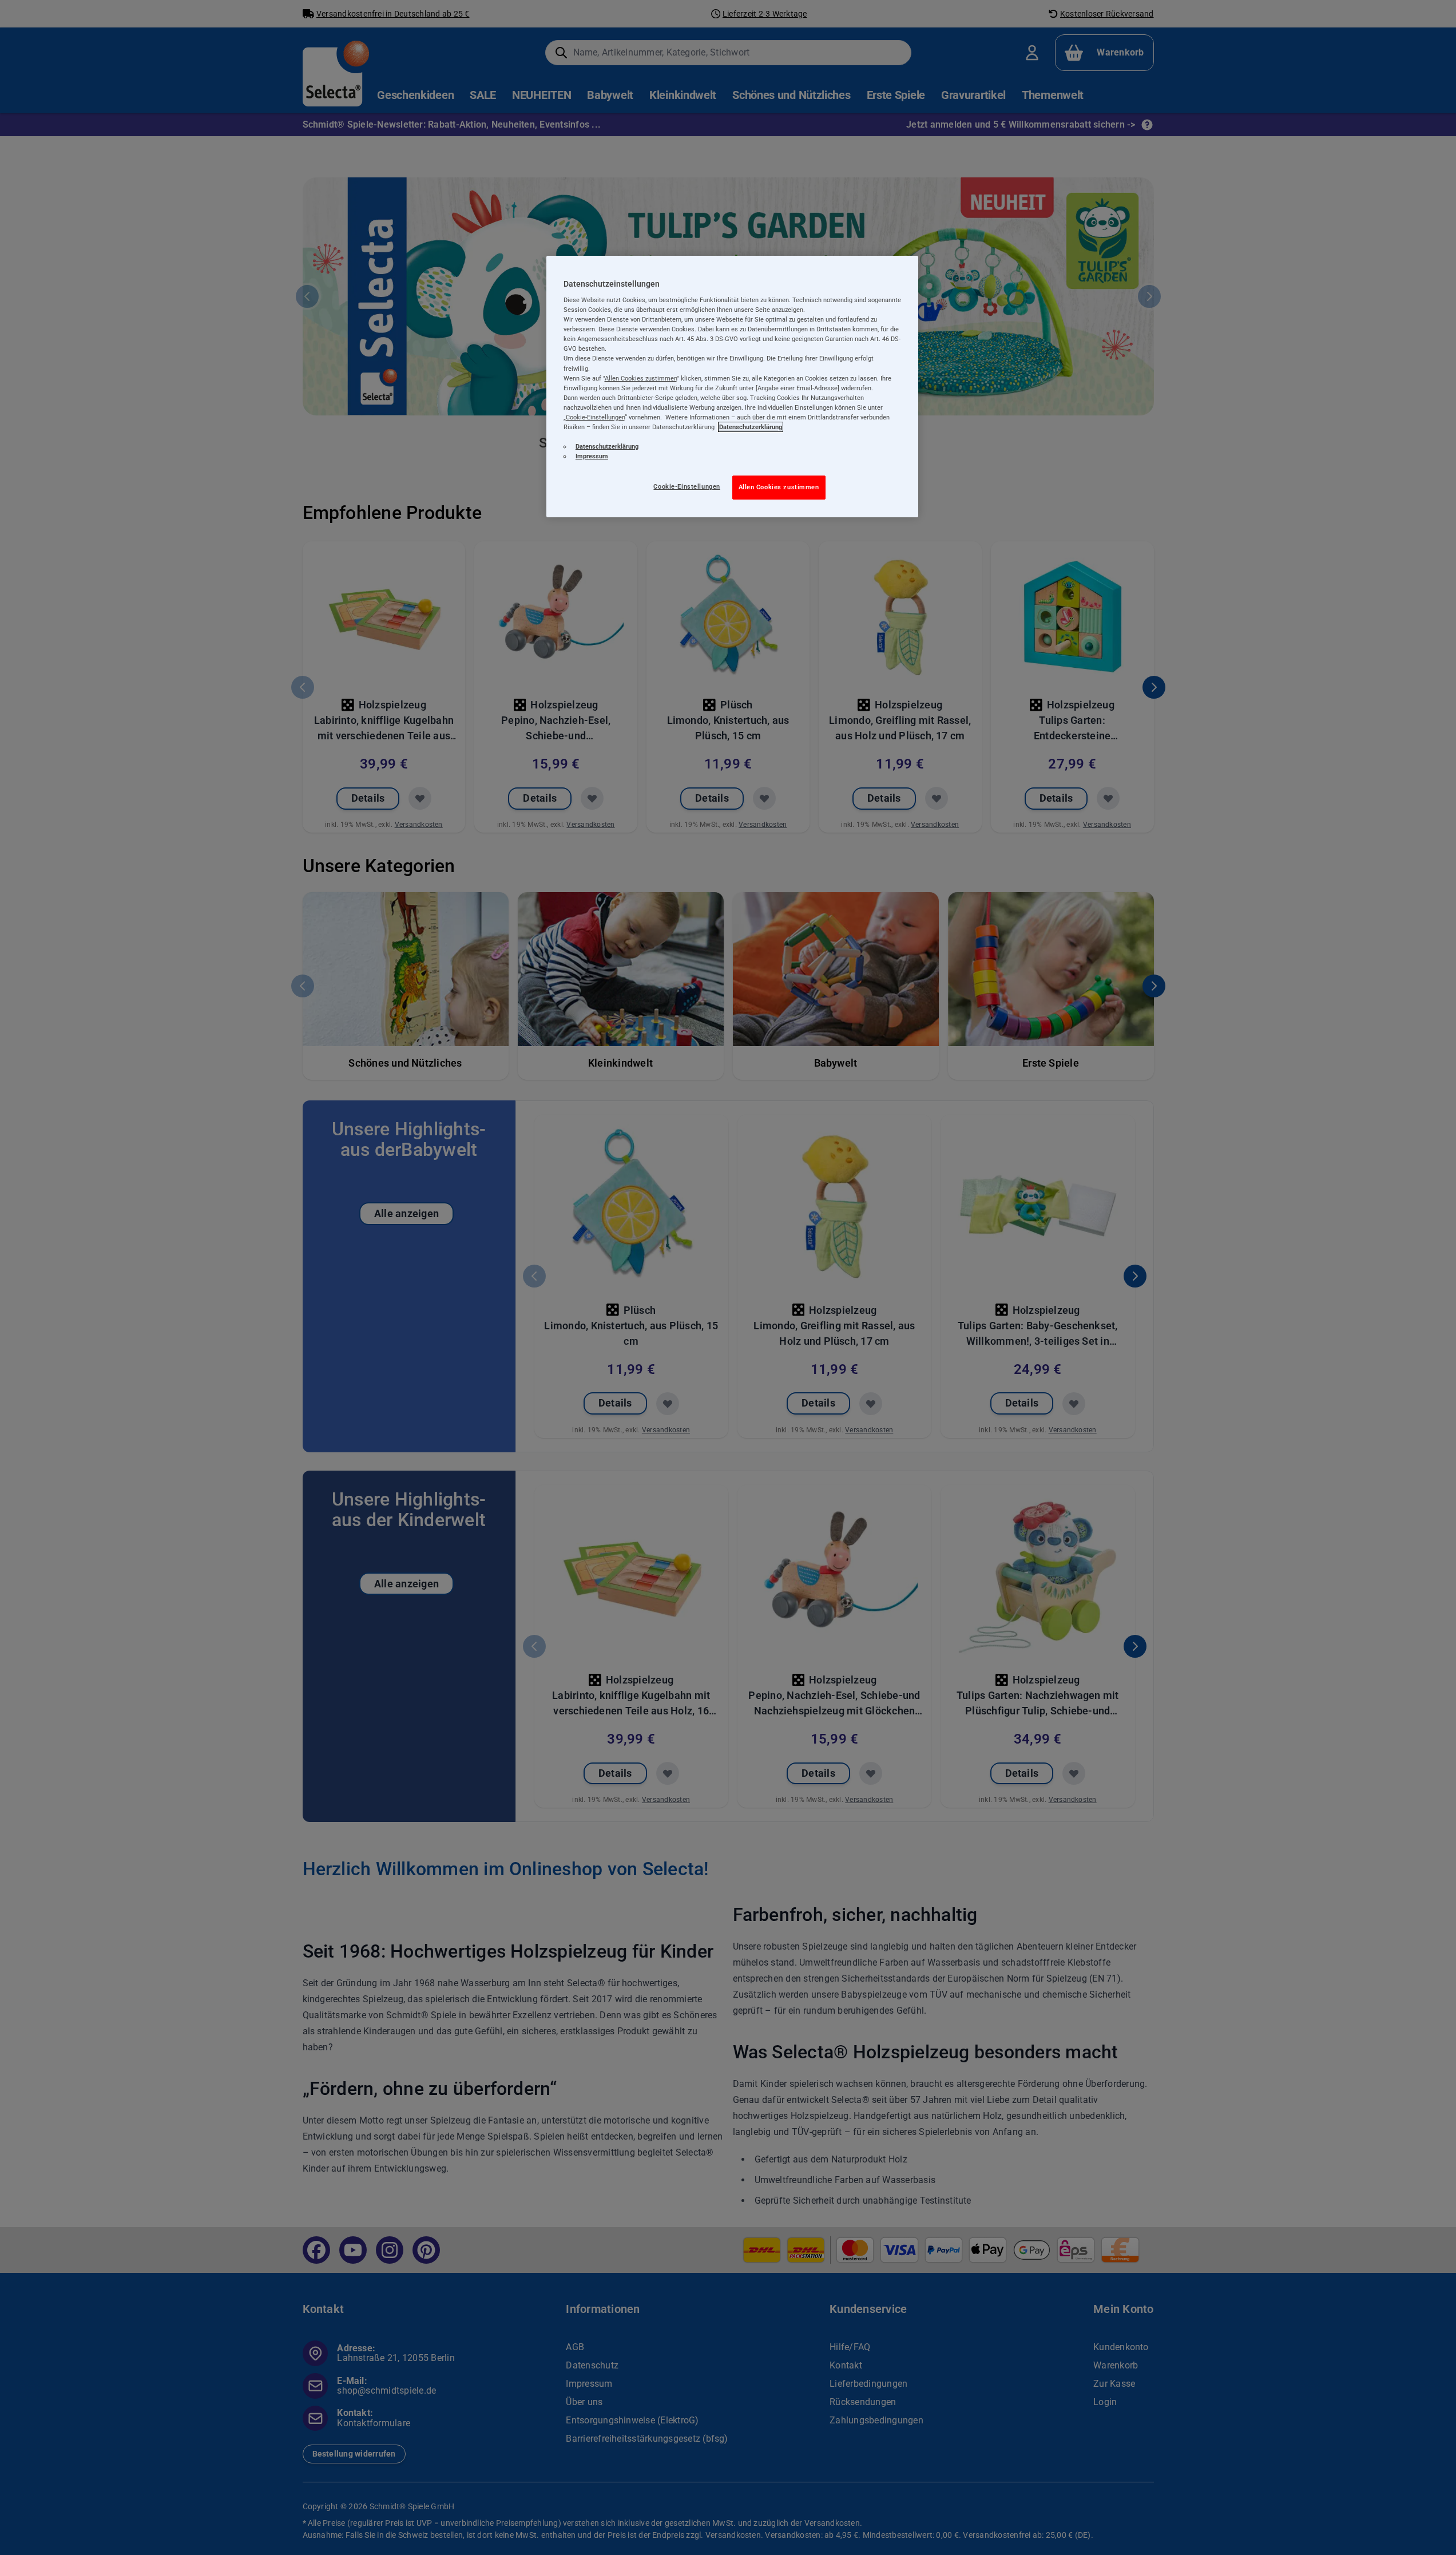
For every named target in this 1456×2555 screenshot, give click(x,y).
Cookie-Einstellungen (687, 486)
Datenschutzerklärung (751, 427)
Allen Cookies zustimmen (779, 487)
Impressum (592, 456)
